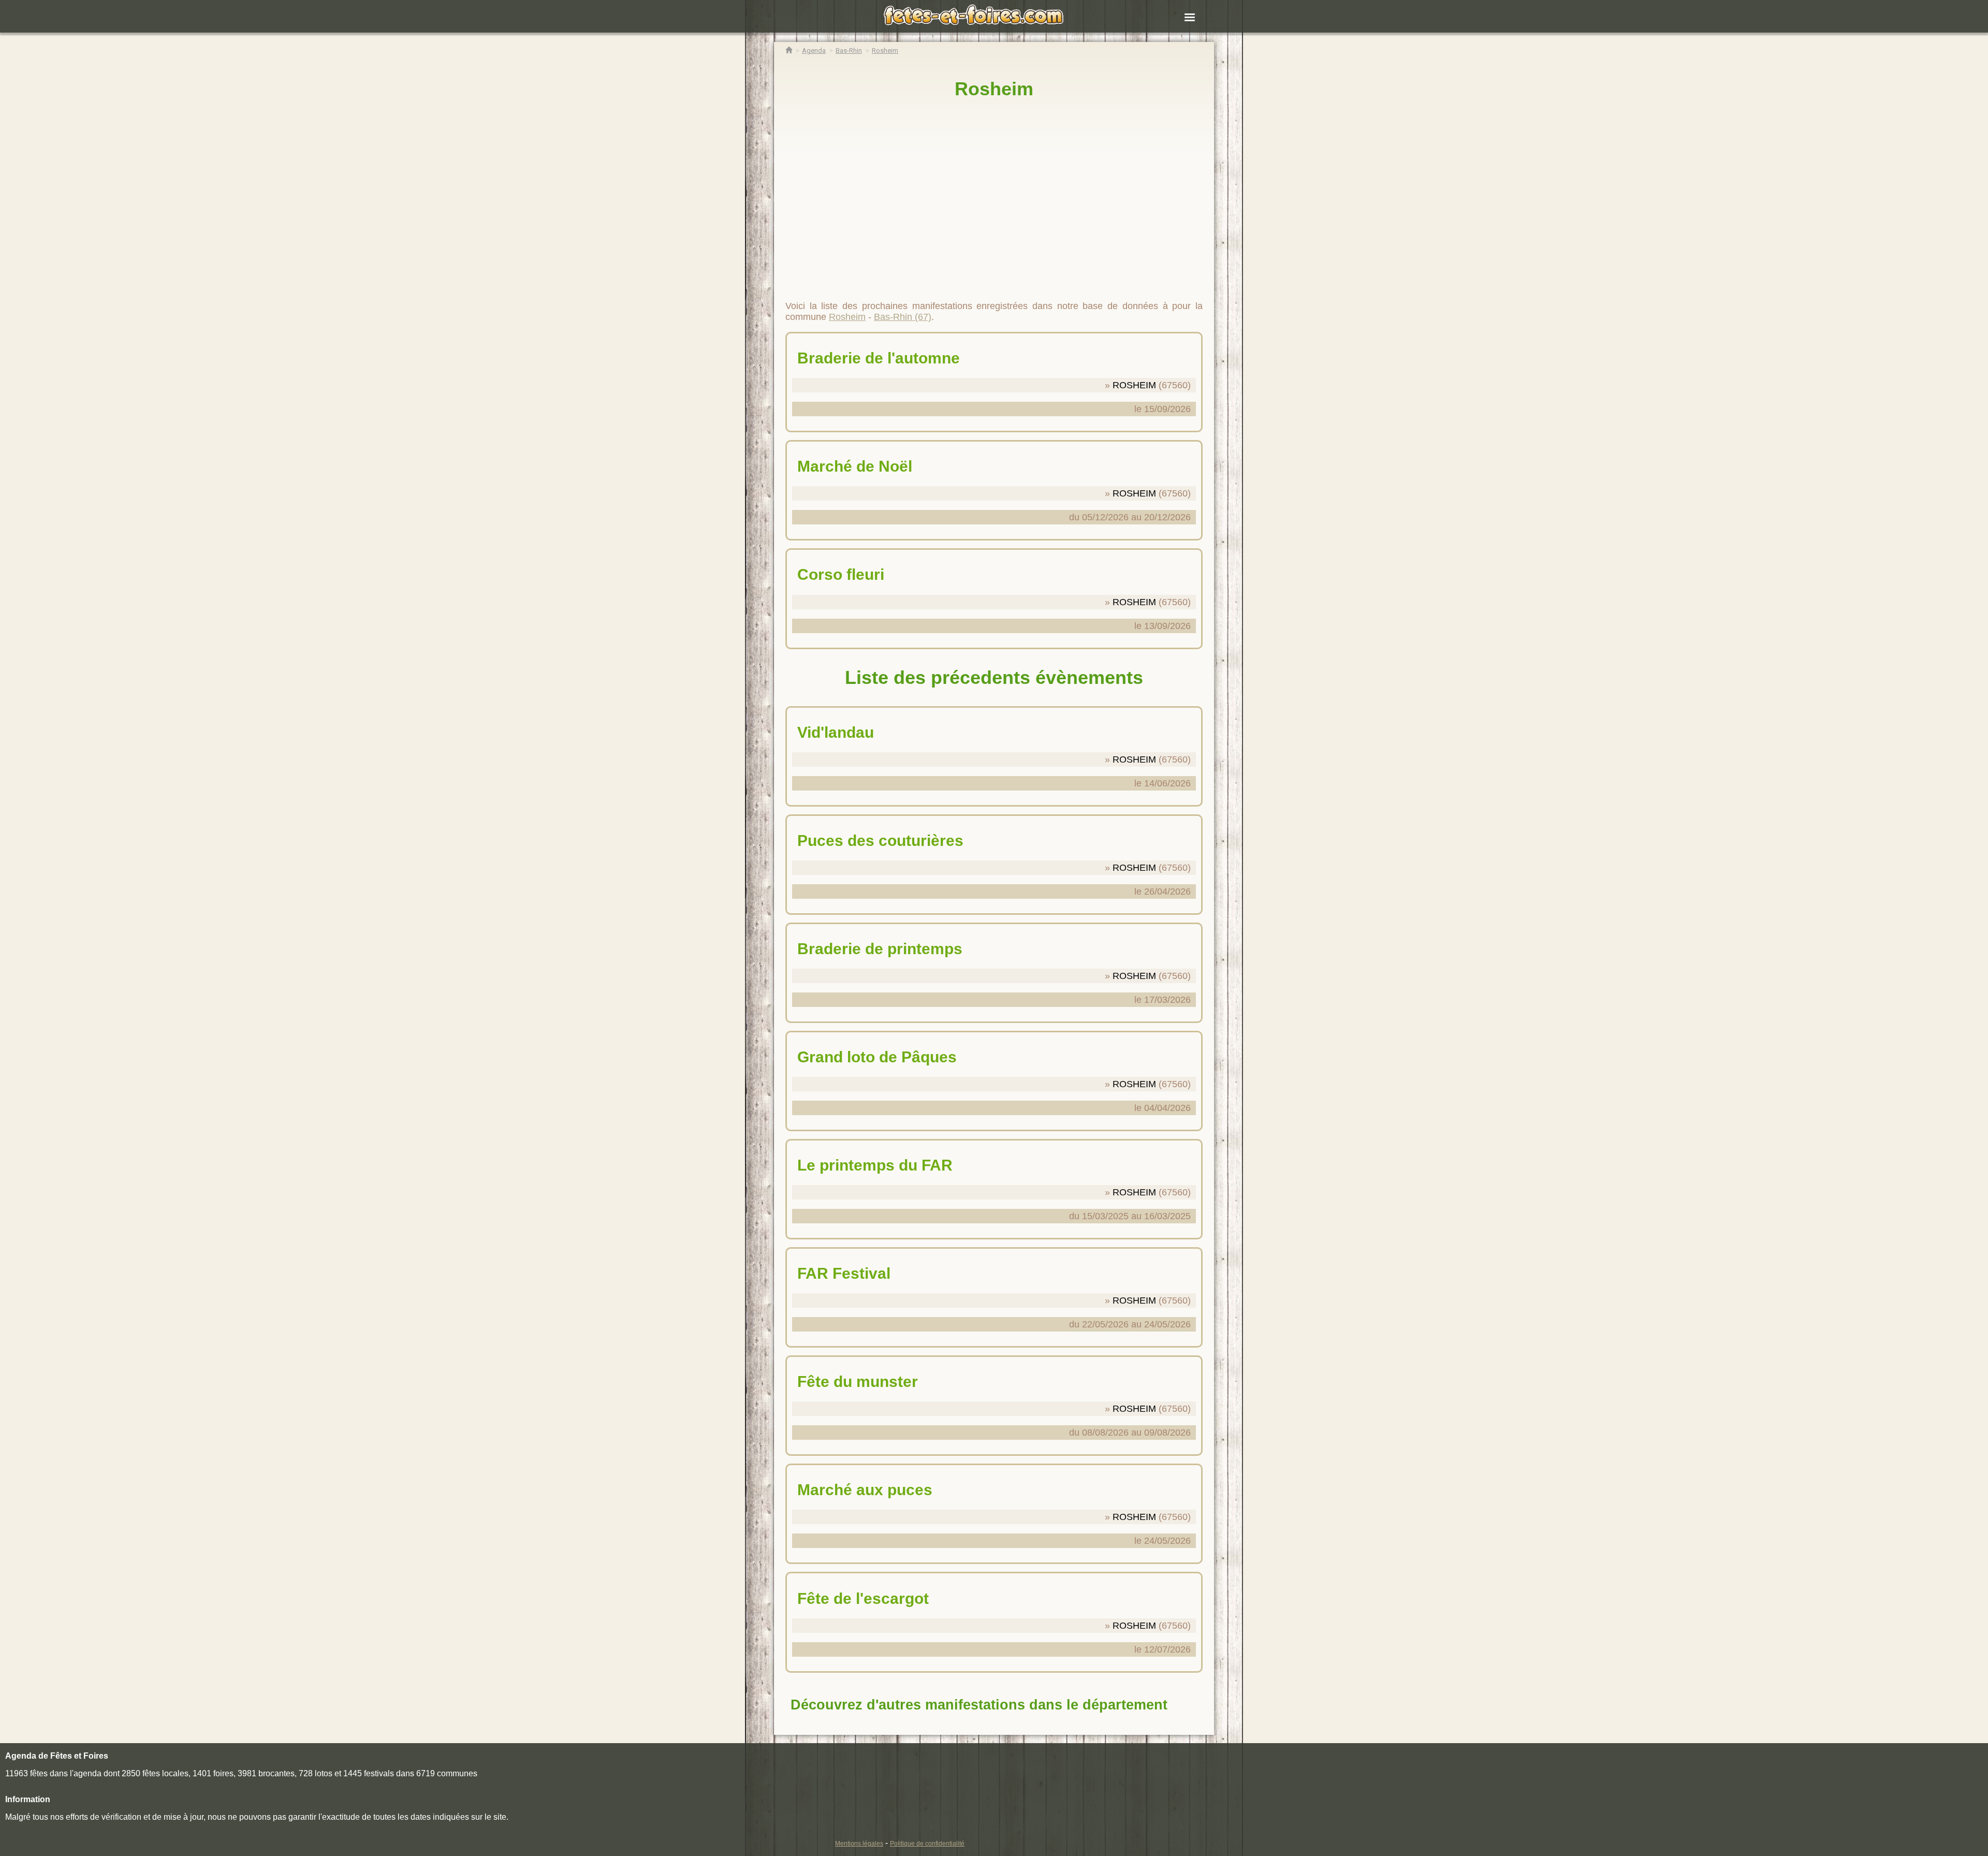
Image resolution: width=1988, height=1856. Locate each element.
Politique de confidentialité (927, 1844)
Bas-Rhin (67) (903, 317)
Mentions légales (859, 1844)
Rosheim (994, 89)
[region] (994, 195)
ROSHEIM (1134, 385)
